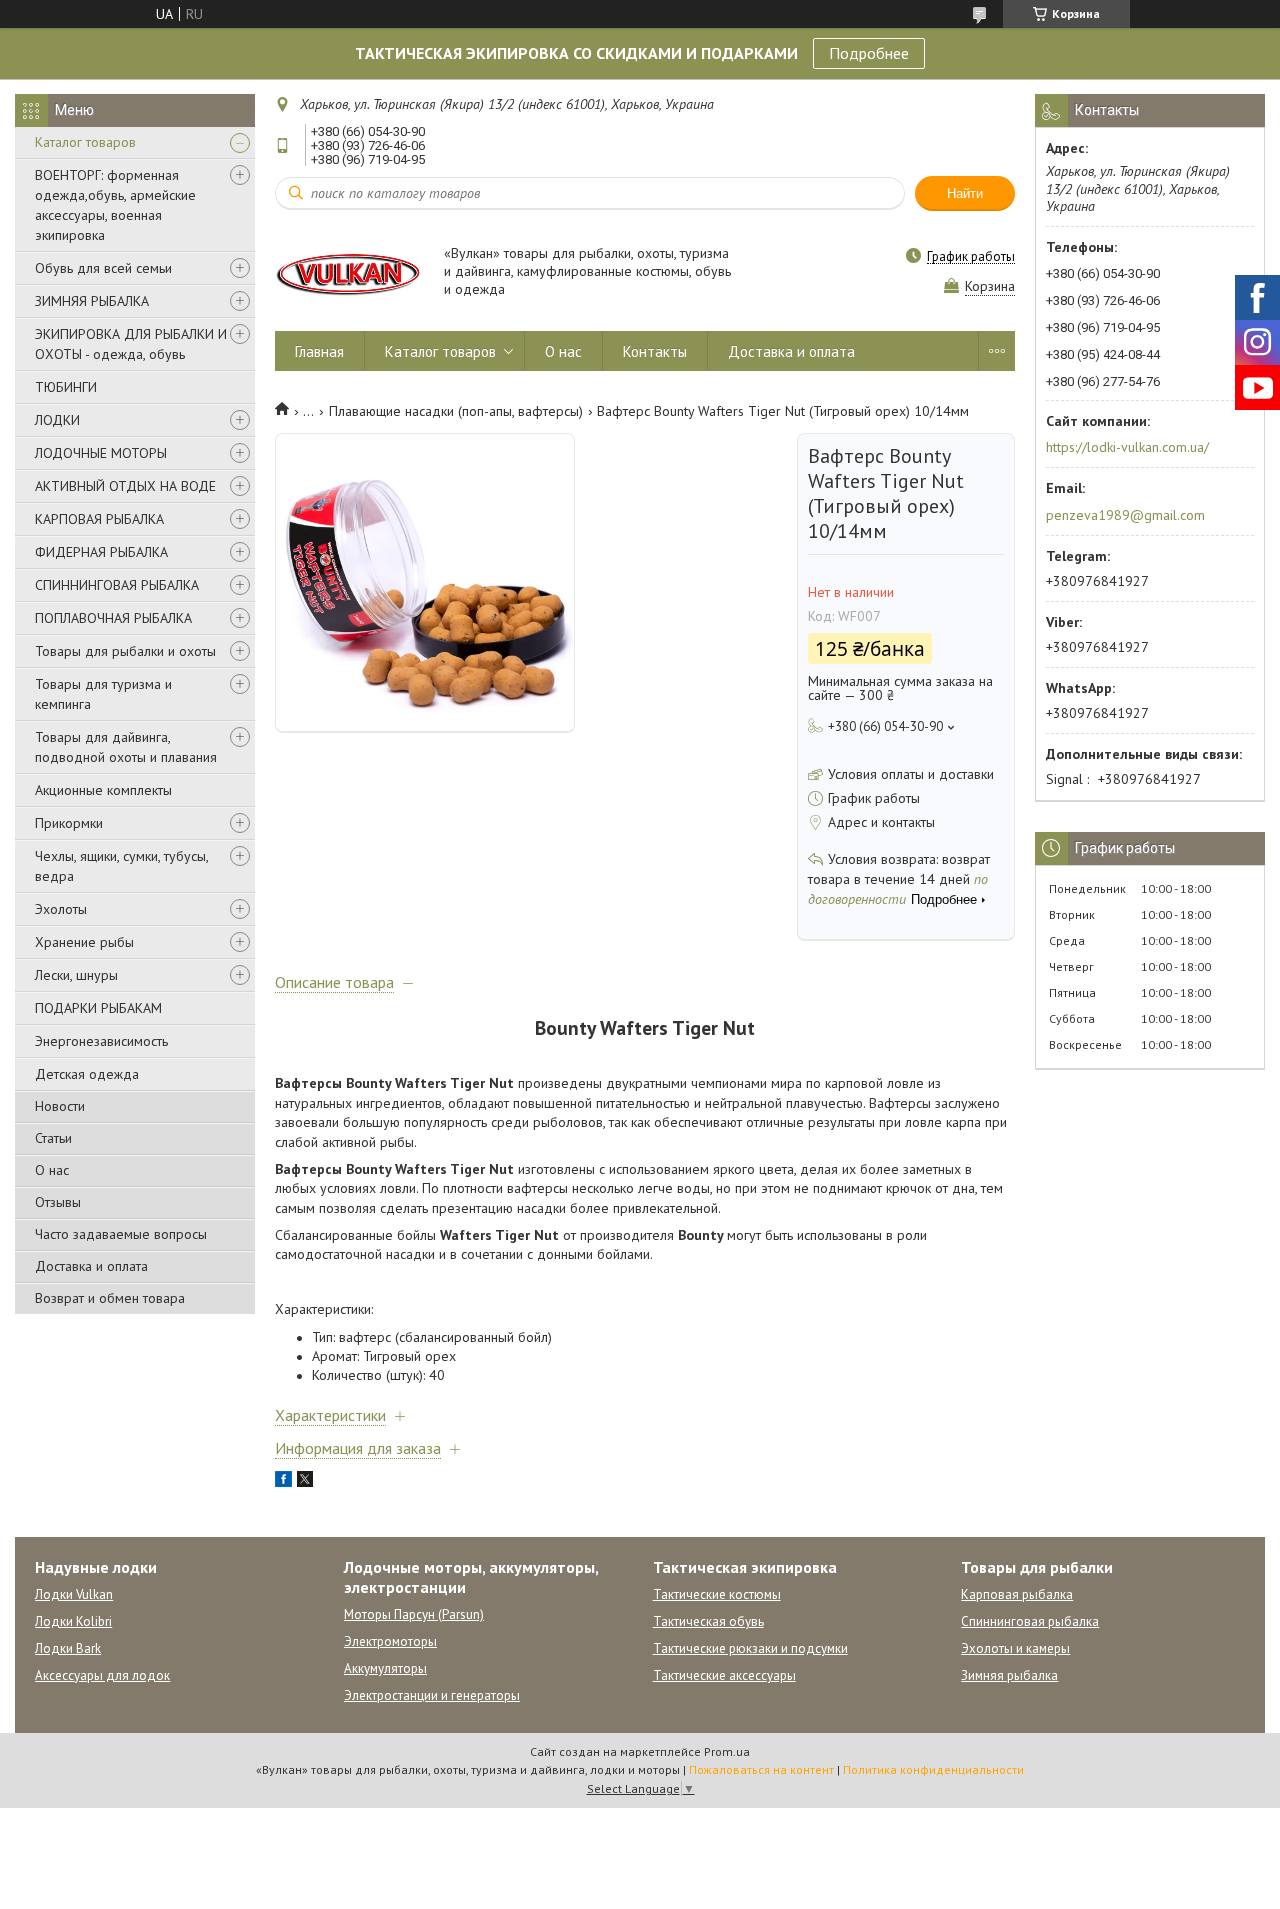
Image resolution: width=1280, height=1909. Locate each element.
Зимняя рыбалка (1009, 1675)
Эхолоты (61, 909)
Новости (60, 1106)
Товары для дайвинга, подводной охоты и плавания (126, 747)
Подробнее (869, 53)
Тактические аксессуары (724, 1675)
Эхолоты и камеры (1015, 1648)
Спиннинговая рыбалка (1030, 1621)
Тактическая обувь (708, 1621)
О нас (52, 1170)
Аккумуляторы (385, 1668)
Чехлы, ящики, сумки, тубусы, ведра (121, 866)
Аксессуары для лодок (102, 1675)
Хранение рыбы (84, 942)
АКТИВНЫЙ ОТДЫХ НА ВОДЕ (125, 486)
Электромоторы (390, 1641)
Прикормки (69, 823)
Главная (319, 351)
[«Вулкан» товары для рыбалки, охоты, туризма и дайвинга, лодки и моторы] (350, 272)
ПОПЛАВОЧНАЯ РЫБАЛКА (113, 618)
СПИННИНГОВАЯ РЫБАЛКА (117, 585)
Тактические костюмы (717, 1594)
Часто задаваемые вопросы (121, 1234)
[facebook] (283, 1482)
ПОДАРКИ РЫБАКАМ (98, 1008)
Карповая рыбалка (1017, 1594)
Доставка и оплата (91, 1266)
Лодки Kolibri (73, 1621)
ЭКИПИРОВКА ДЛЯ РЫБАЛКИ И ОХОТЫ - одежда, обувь (131, 344)
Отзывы (58, 1202)
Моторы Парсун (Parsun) (414, 1614)
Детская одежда (87, 1074)
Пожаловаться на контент (761, 1769)
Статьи (53, 1138)
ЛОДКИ (57, 420)
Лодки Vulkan (74, 1594)
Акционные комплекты (103, 790)
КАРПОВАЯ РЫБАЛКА (99, 519)
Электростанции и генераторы (432, 1695)
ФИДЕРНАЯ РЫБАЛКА (101, 552)
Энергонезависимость (101, 1041)
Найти (965, 193)
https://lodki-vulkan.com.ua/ (1127, 447)
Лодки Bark (68, 1648)
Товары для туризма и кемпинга (103, 694)
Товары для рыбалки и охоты (125, 651)
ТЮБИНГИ (66, 387)
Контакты (655, 351)
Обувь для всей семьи (103, 268)
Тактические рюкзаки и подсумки (750, 1648)
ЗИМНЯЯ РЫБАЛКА (92, 301)
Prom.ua (727, 1751)
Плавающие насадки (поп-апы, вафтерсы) (456, 411)
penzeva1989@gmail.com (1125, 515)
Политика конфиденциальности (933, 1769)
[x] (305, 1482)
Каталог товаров (85, 142)
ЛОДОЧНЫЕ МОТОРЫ (101, 453)
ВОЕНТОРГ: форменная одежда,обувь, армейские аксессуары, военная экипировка (115, 205)
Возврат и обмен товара (110, 1298)
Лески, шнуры (76, 975)
